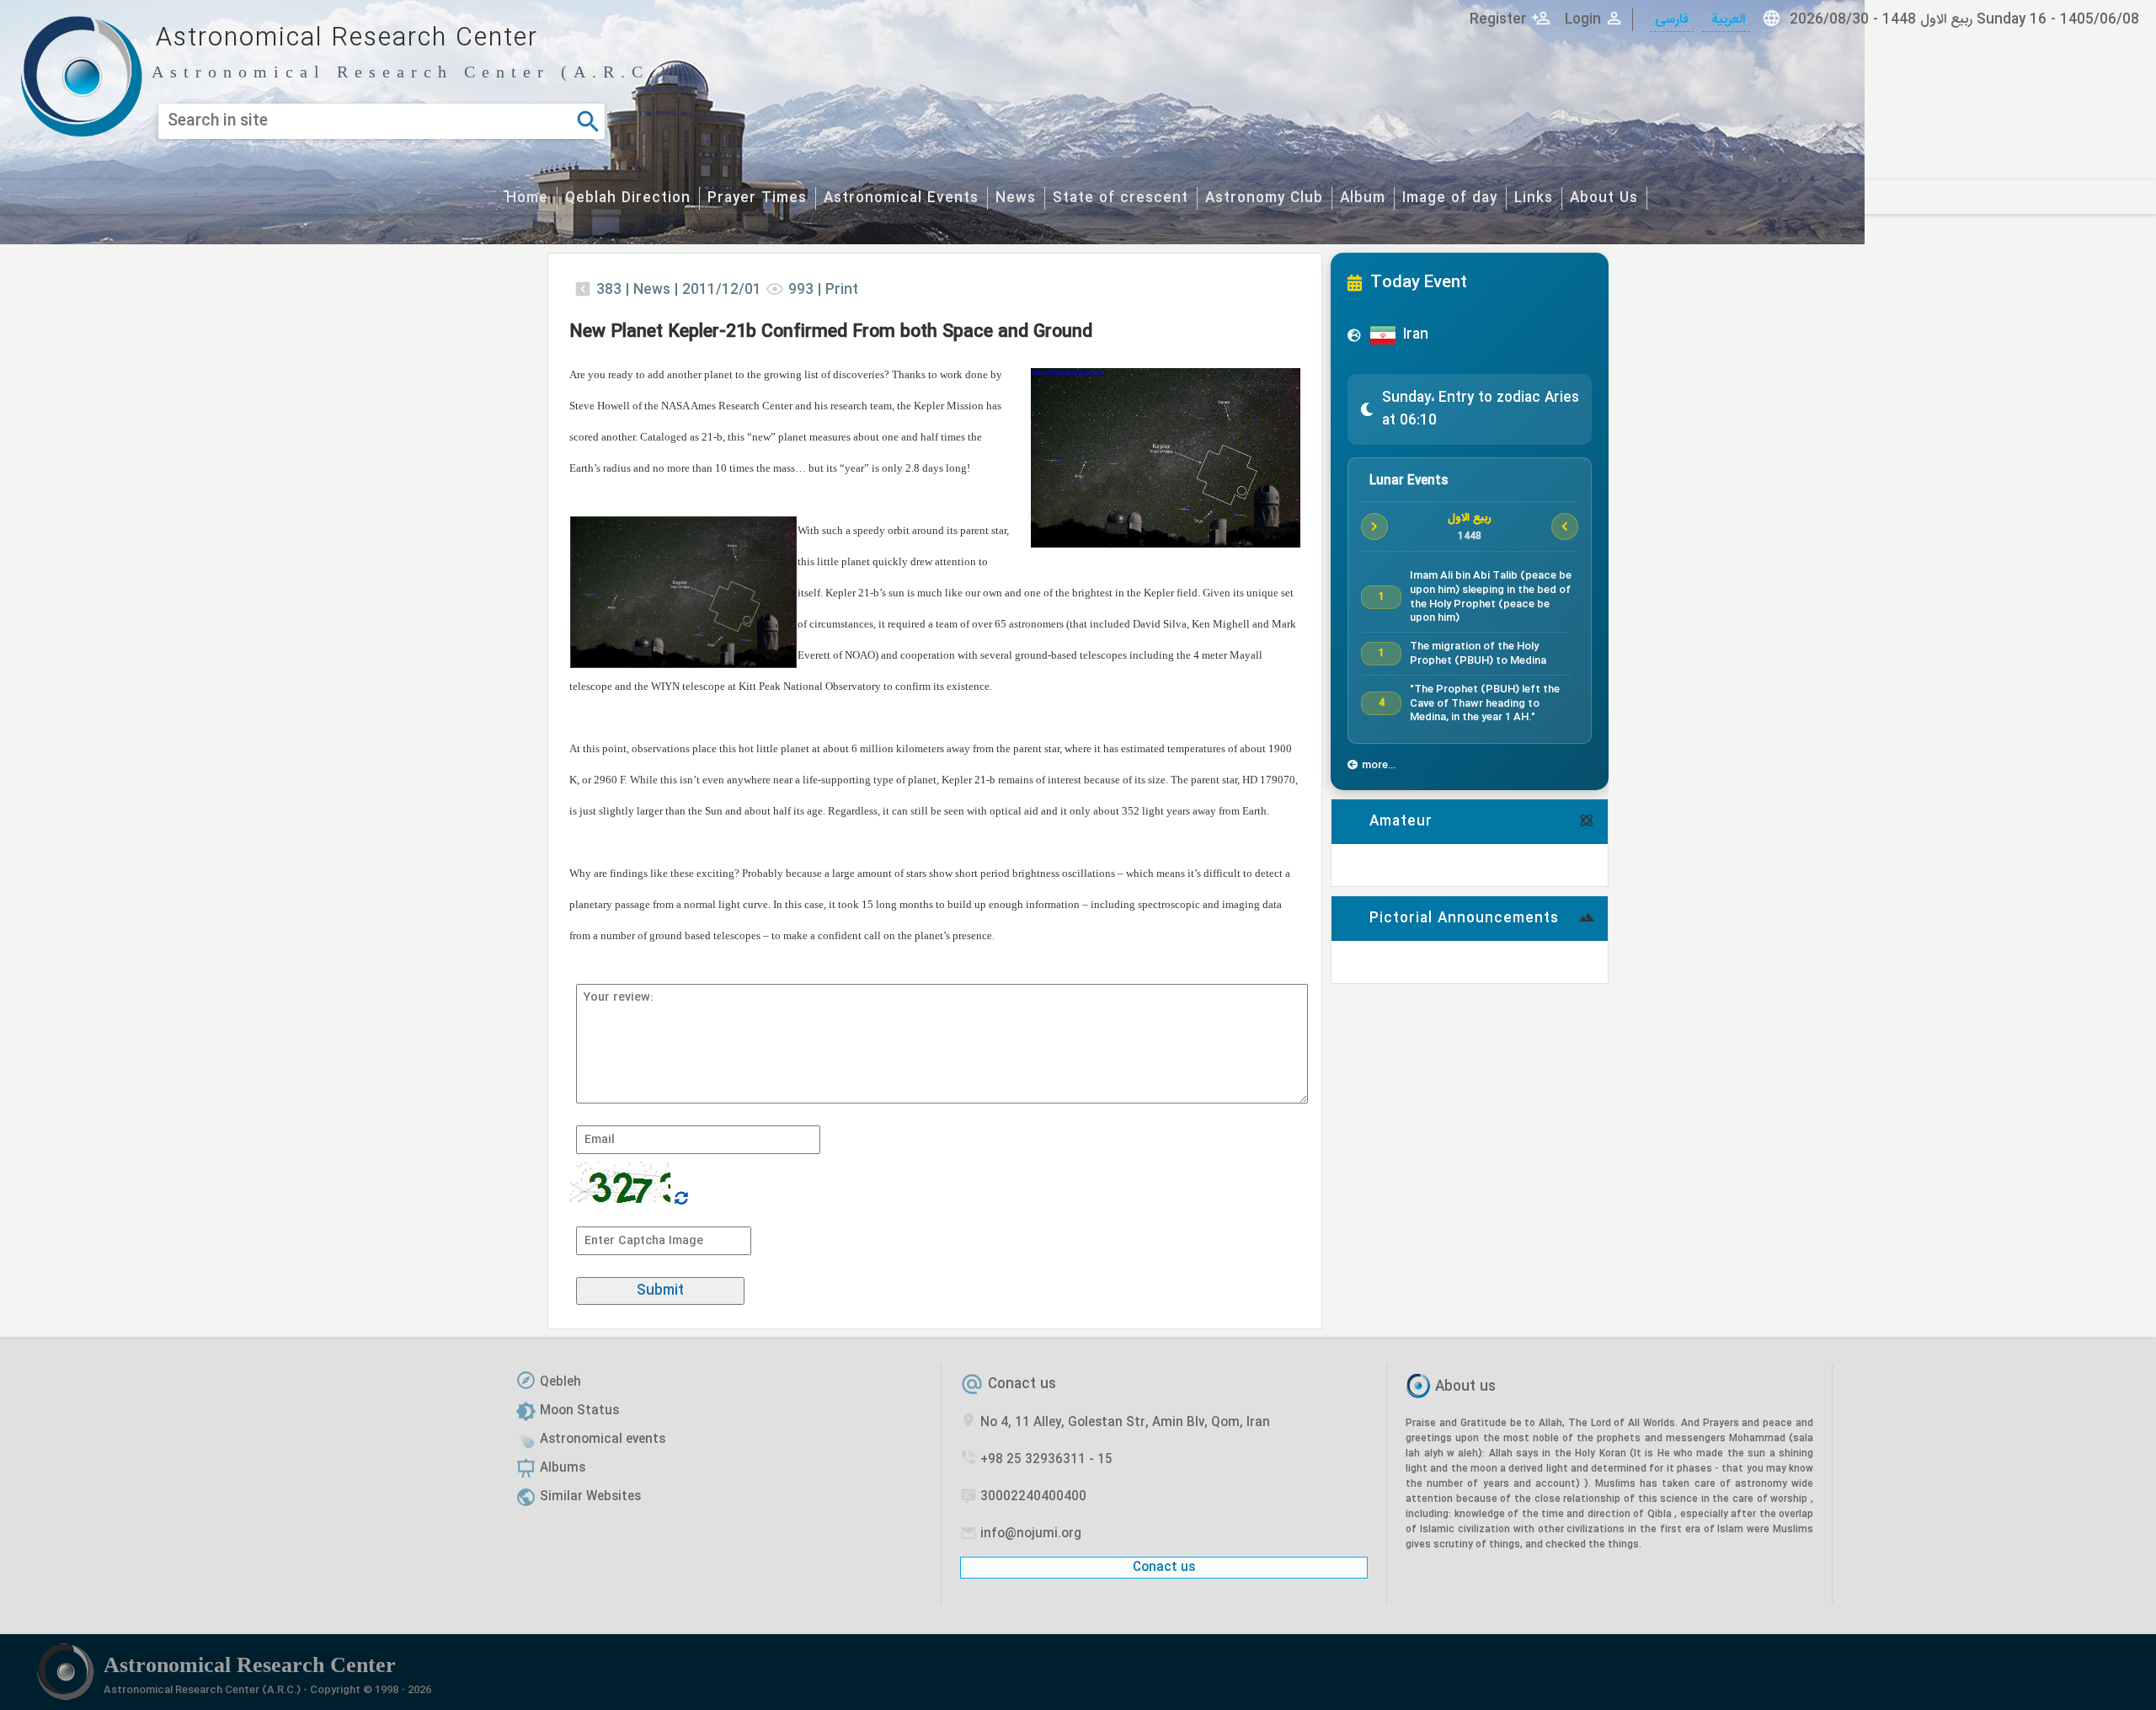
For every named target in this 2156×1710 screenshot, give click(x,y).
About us (1465, 1388)
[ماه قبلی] (1374, 526)
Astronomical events (603, 1440)
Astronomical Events (901, 198)
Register (1498, 20)
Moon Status (579, 1411)
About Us (1604, 198)
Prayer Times (757, 198)
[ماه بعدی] (1565, 526)
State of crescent (1121, 198)
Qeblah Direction (628, 198)
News (1016, 198)
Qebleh (560, 1382)
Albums (563, 1468)
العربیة (1726, 20)
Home (527, 198)
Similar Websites (590, 1497)
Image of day (1450, 198)
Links (1534, 198)
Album (1363, 198)
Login (1583, 20)
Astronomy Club (1264, 198)
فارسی (1672, 20)
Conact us (1022, 1384)
